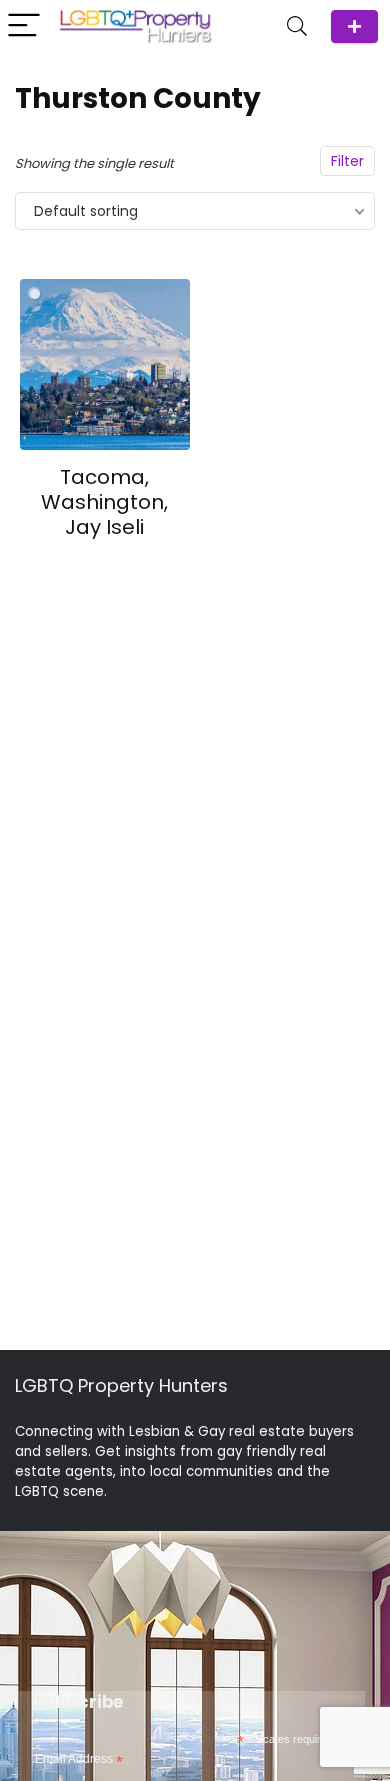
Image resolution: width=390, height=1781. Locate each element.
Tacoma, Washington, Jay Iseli (104, 502)
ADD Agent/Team (354, 26)
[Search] (297, 26)
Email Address (79, 1760)
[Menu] (24, 26)
